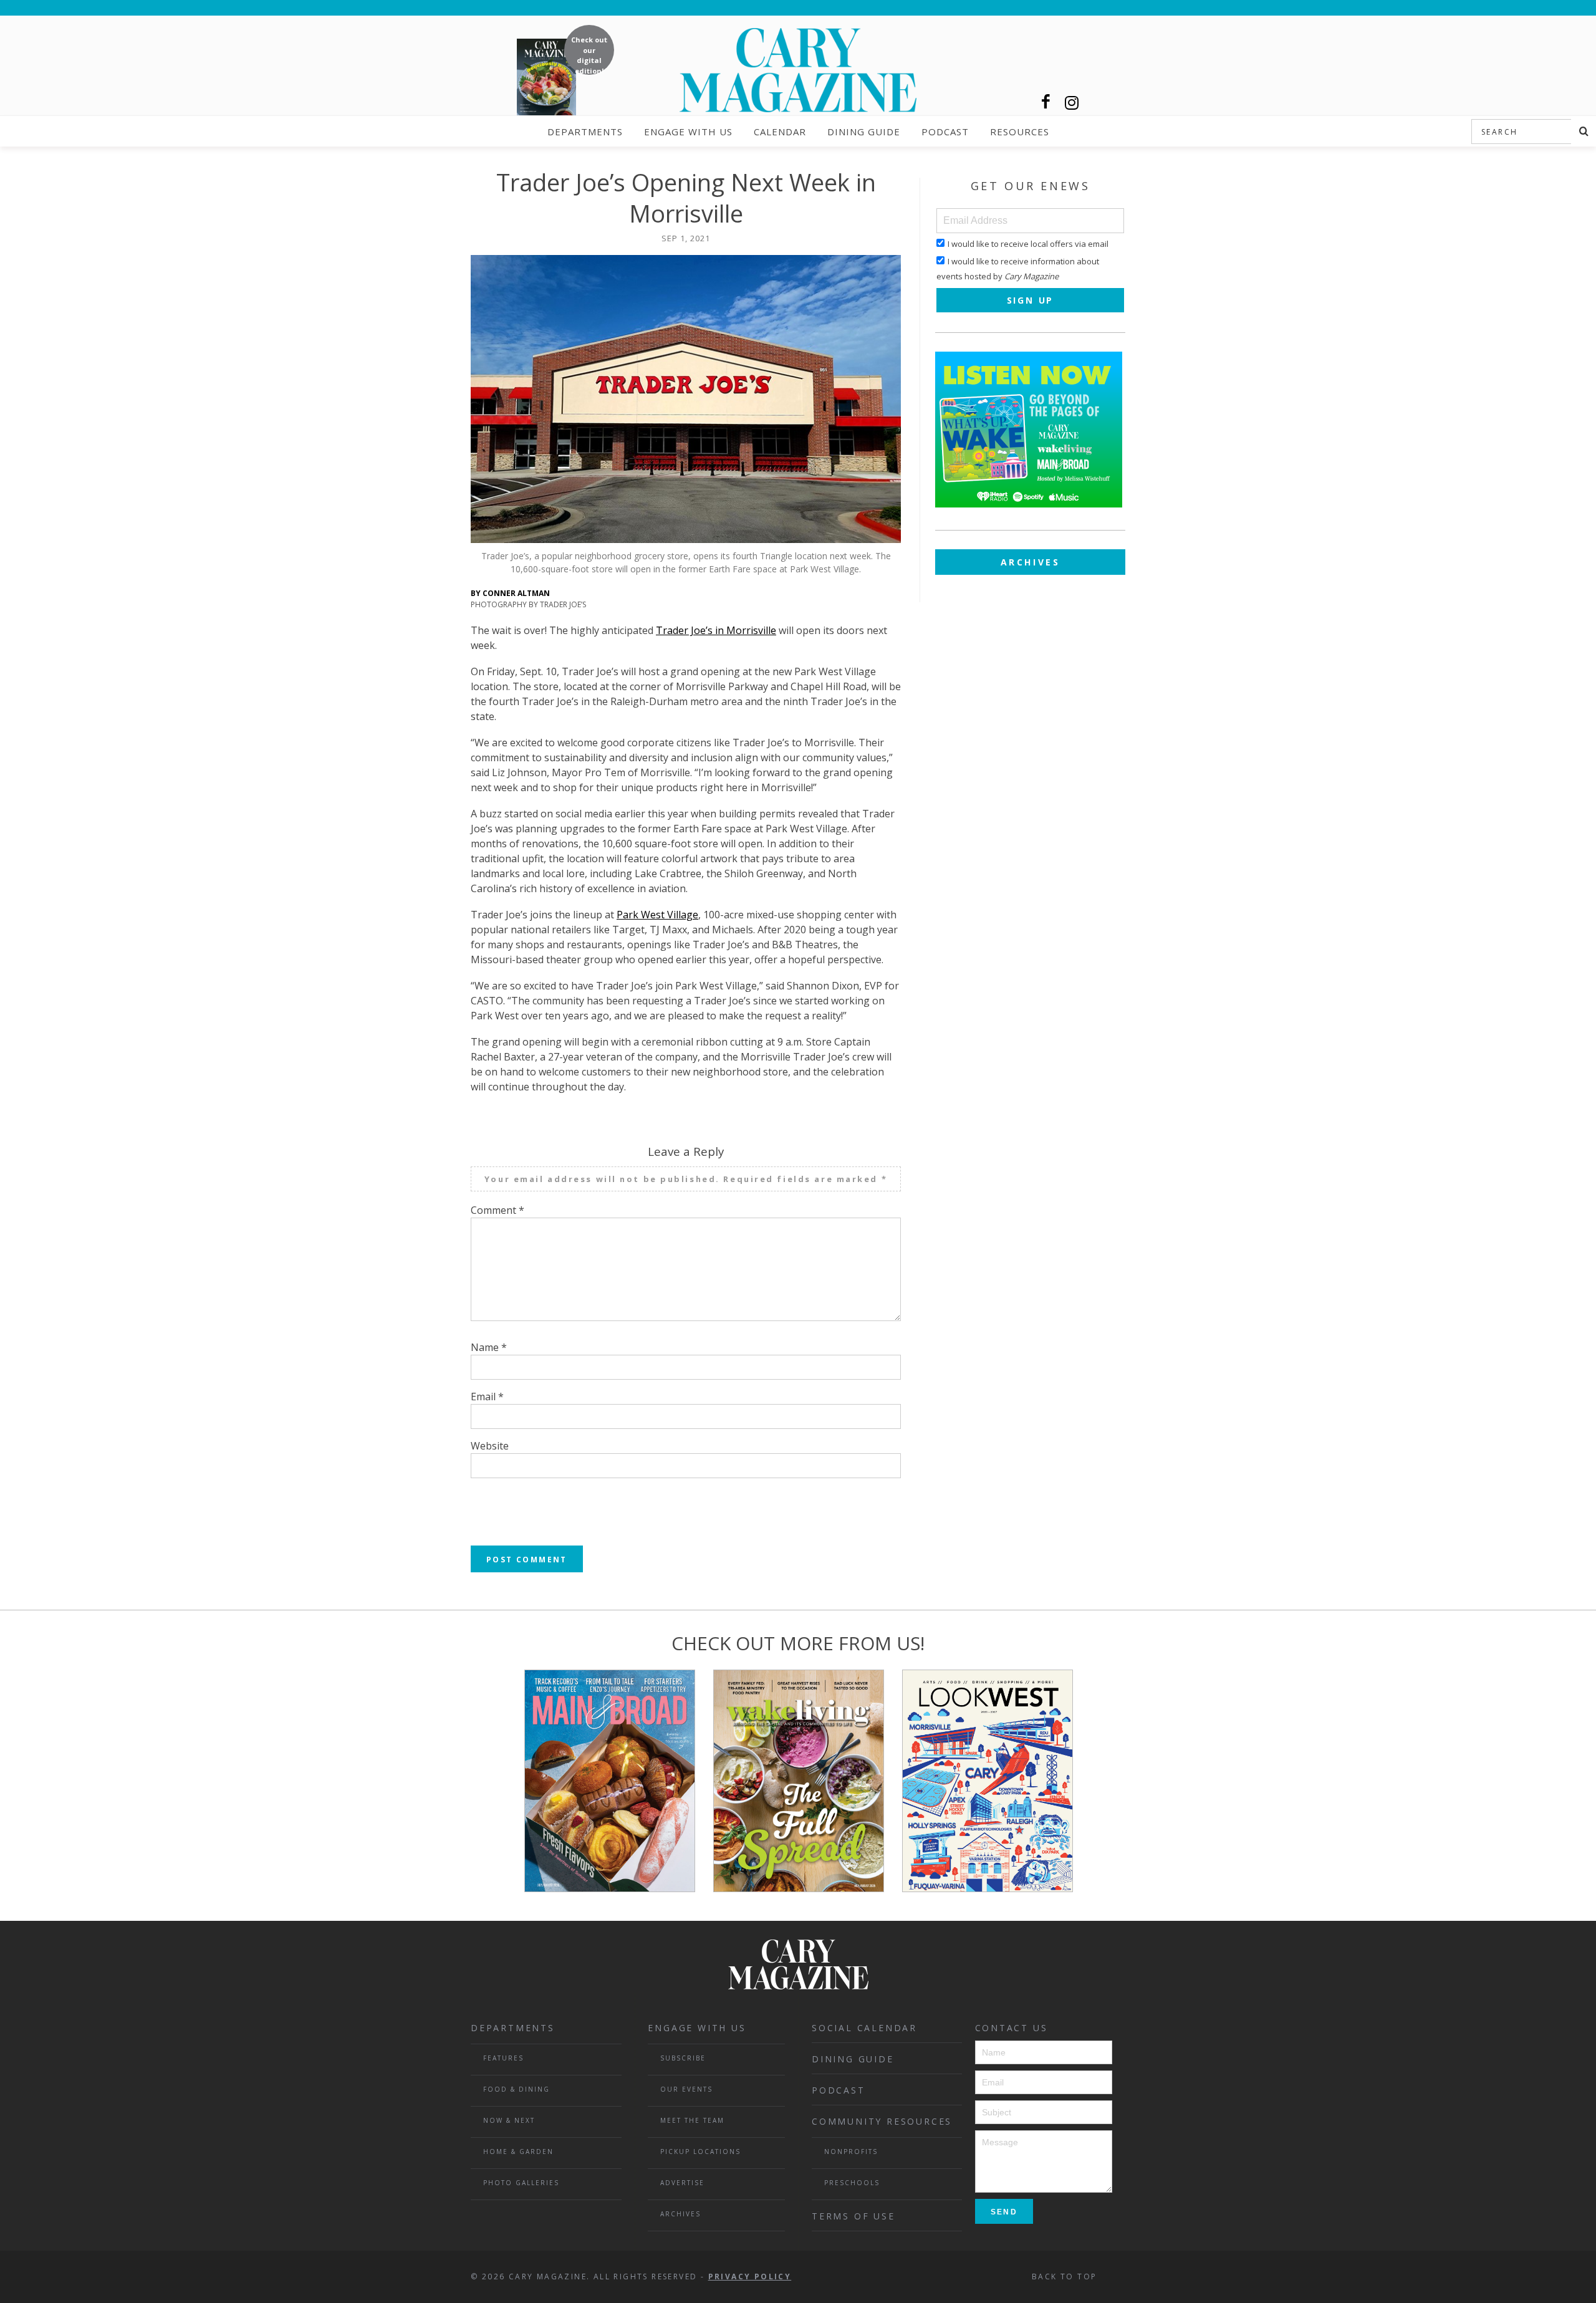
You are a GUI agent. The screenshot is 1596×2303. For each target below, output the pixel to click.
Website (490, 1446)
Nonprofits (851, 2152)
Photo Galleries (521, 2183)
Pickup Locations (700, 2152)
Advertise (682, 2183)
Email (487, 1397)
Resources (1020, 132)
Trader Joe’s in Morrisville (716, 630)
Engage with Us (688, 132)
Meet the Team (692, 2120)
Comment (498, 1210)
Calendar (780, 132)
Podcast (945, 132)
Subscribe (683, 2058)
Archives (1031, 562)
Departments (585, 132)
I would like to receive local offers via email (1028, 244)
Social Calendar (864, 2028)
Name (489, 1347)
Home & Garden (518, 2152)
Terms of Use (853, 2216)
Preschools (852, 2183)
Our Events (686, 2089)
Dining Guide (864, 132)
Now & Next (509, 2120)
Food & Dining (517, 2089)
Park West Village (657, 915)
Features (503, 2058)
